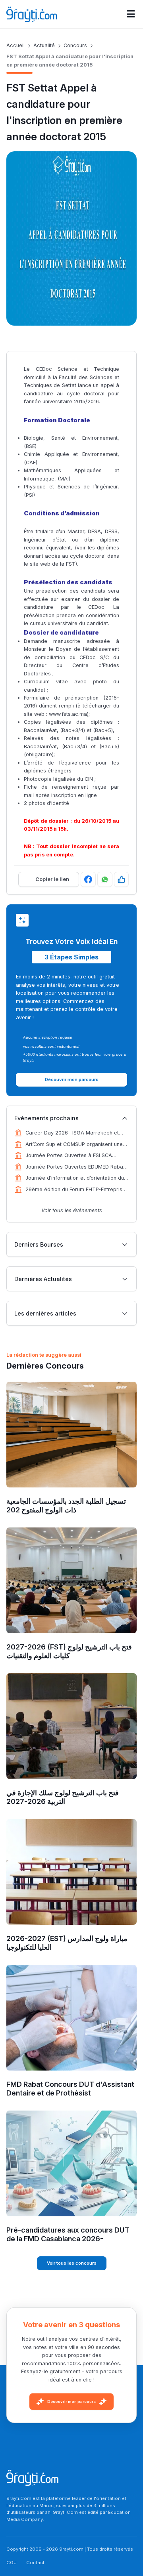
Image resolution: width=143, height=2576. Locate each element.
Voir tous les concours (72, 2263)
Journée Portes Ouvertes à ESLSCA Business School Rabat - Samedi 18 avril (74, 1156)
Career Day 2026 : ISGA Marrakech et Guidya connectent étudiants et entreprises (72, 1133)
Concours (75, 45)
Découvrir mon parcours (71, 2402)
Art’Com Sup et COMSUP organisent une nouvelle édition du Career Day (74, 1145)
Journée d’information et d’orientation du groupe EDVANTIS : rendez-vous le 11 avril (77, 1178)
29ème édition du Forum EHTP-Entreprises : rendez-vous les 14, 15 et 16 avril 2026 (77, 1190)
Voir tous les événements (72, 1210)
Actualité (44, 45)
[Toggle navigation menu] (131, 14)
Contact (35, 2563)
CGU (12, 2563)
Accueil (15, 45)
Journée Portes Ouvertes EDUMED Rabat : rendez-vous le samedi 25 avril (76, 1167)
